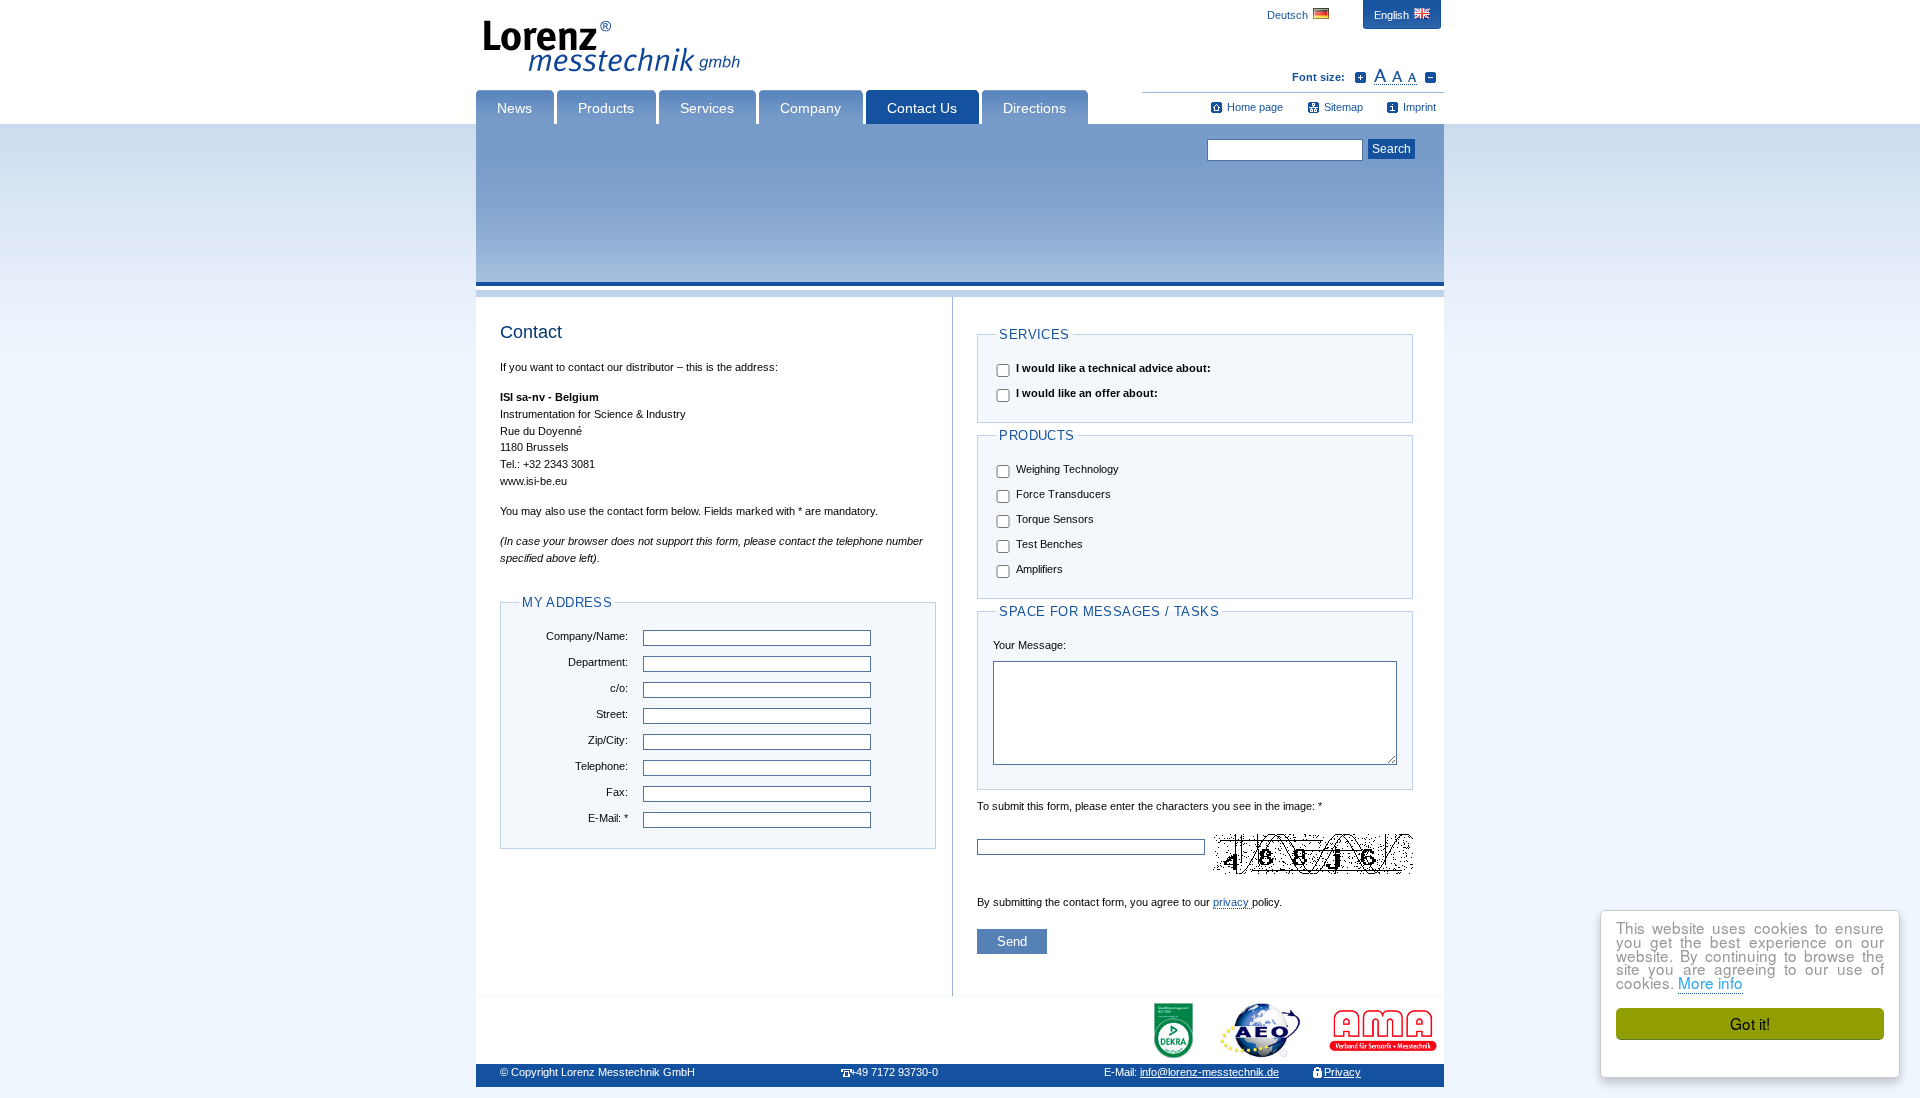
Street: (612, 714)
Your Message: (1029, 645)
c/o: (619, 688)
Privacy (1342, 1072)
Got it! (1750, 1023)
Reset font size (1395, 77)
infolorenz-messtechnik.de (1209, 1072)
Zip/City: (608, 740)
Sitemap (1343, 107)
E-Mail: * (608, 818)
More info (1710, 982)
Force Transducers (1063, 494)
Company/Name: (587, 636)
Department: (598, 662)
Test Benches (1049, 544)
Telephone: (601, 766)
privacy (1232, 902)
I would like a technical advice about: (1113, 368)
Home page (1255, 107)
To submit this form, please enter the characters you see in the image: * (1040, 806)
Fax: (617, 792)
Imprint (1419, 107)
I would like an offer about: (1087, 393)
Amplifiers (1039, 569)
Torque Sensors (1055, 519)
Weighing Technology (1067, 469)
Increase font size (1360, 77)
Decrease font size (1430, 77)
